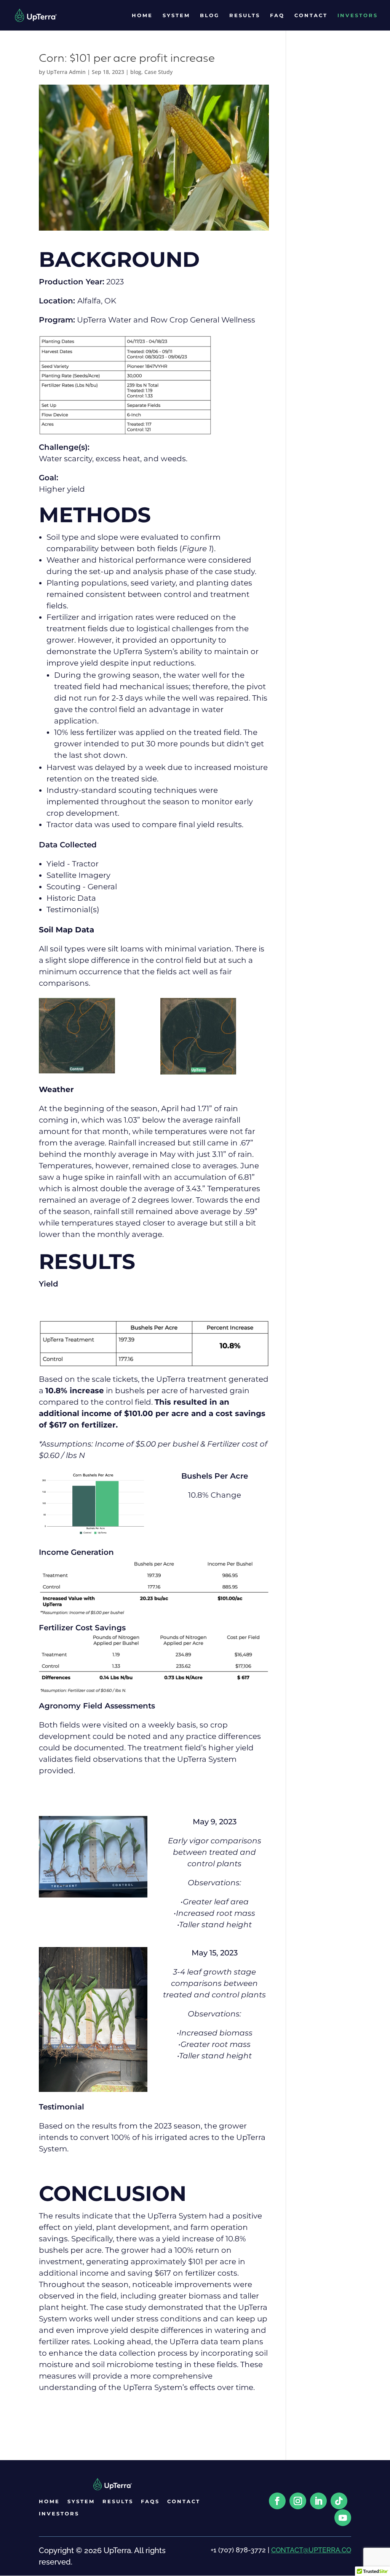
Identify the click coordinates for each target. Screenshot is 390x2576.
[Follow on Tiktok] (339, 2501)
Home (142, 15)
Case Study (158, 72)
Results (245, 15)
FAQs (150, 2501)
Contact (311, 15)
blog (136, 72)
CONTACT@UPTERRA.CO (311, 2550)
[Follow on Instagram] (298, 2501)
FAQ (277, 15)
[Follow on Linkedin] (318, 2501)
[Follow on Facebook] (277, 2501)
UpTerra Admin (66, 72)
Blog (210, 15)
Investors (358, 15)
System (176, 15)
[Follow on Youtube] (343, 2518)
